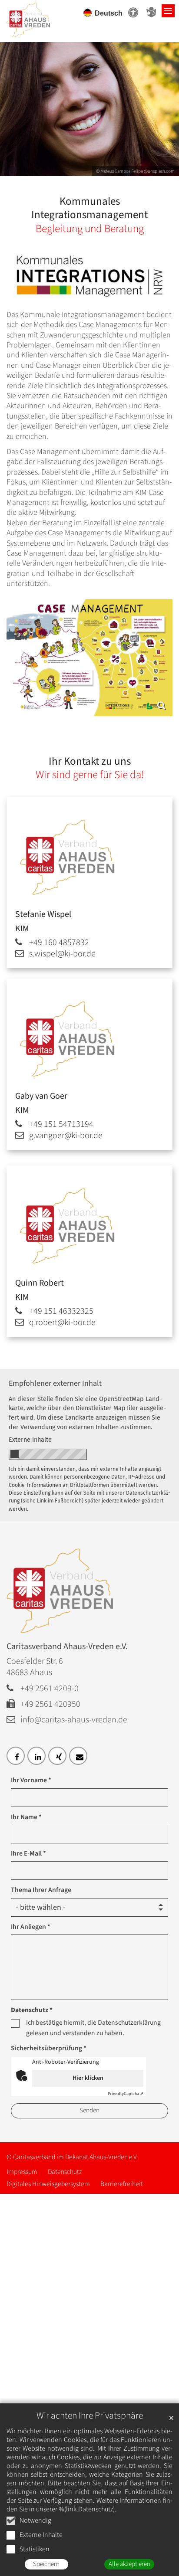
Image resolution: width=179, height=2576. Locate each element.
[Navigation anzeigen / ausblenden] (168, 11)
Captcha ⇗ (126, 2094)
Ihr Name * (26, 1817)
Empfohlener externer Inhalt (55, 1383)
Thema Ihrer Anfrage (41, 1890)
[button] (16, 1756)
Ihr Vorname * (31, 1780)
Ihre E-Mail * (28, 1853)
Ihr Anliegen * (31, 1927)
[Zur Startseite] (39, 17)
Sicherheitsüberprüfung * (49, 2048)
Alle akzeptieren (129, 2564)
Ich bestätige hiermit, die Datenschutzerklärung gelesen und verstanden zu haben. (93, 2028)
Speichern (46, 2564)
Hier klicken (88, 2078)
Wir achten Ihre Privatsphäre (90, 2416)
